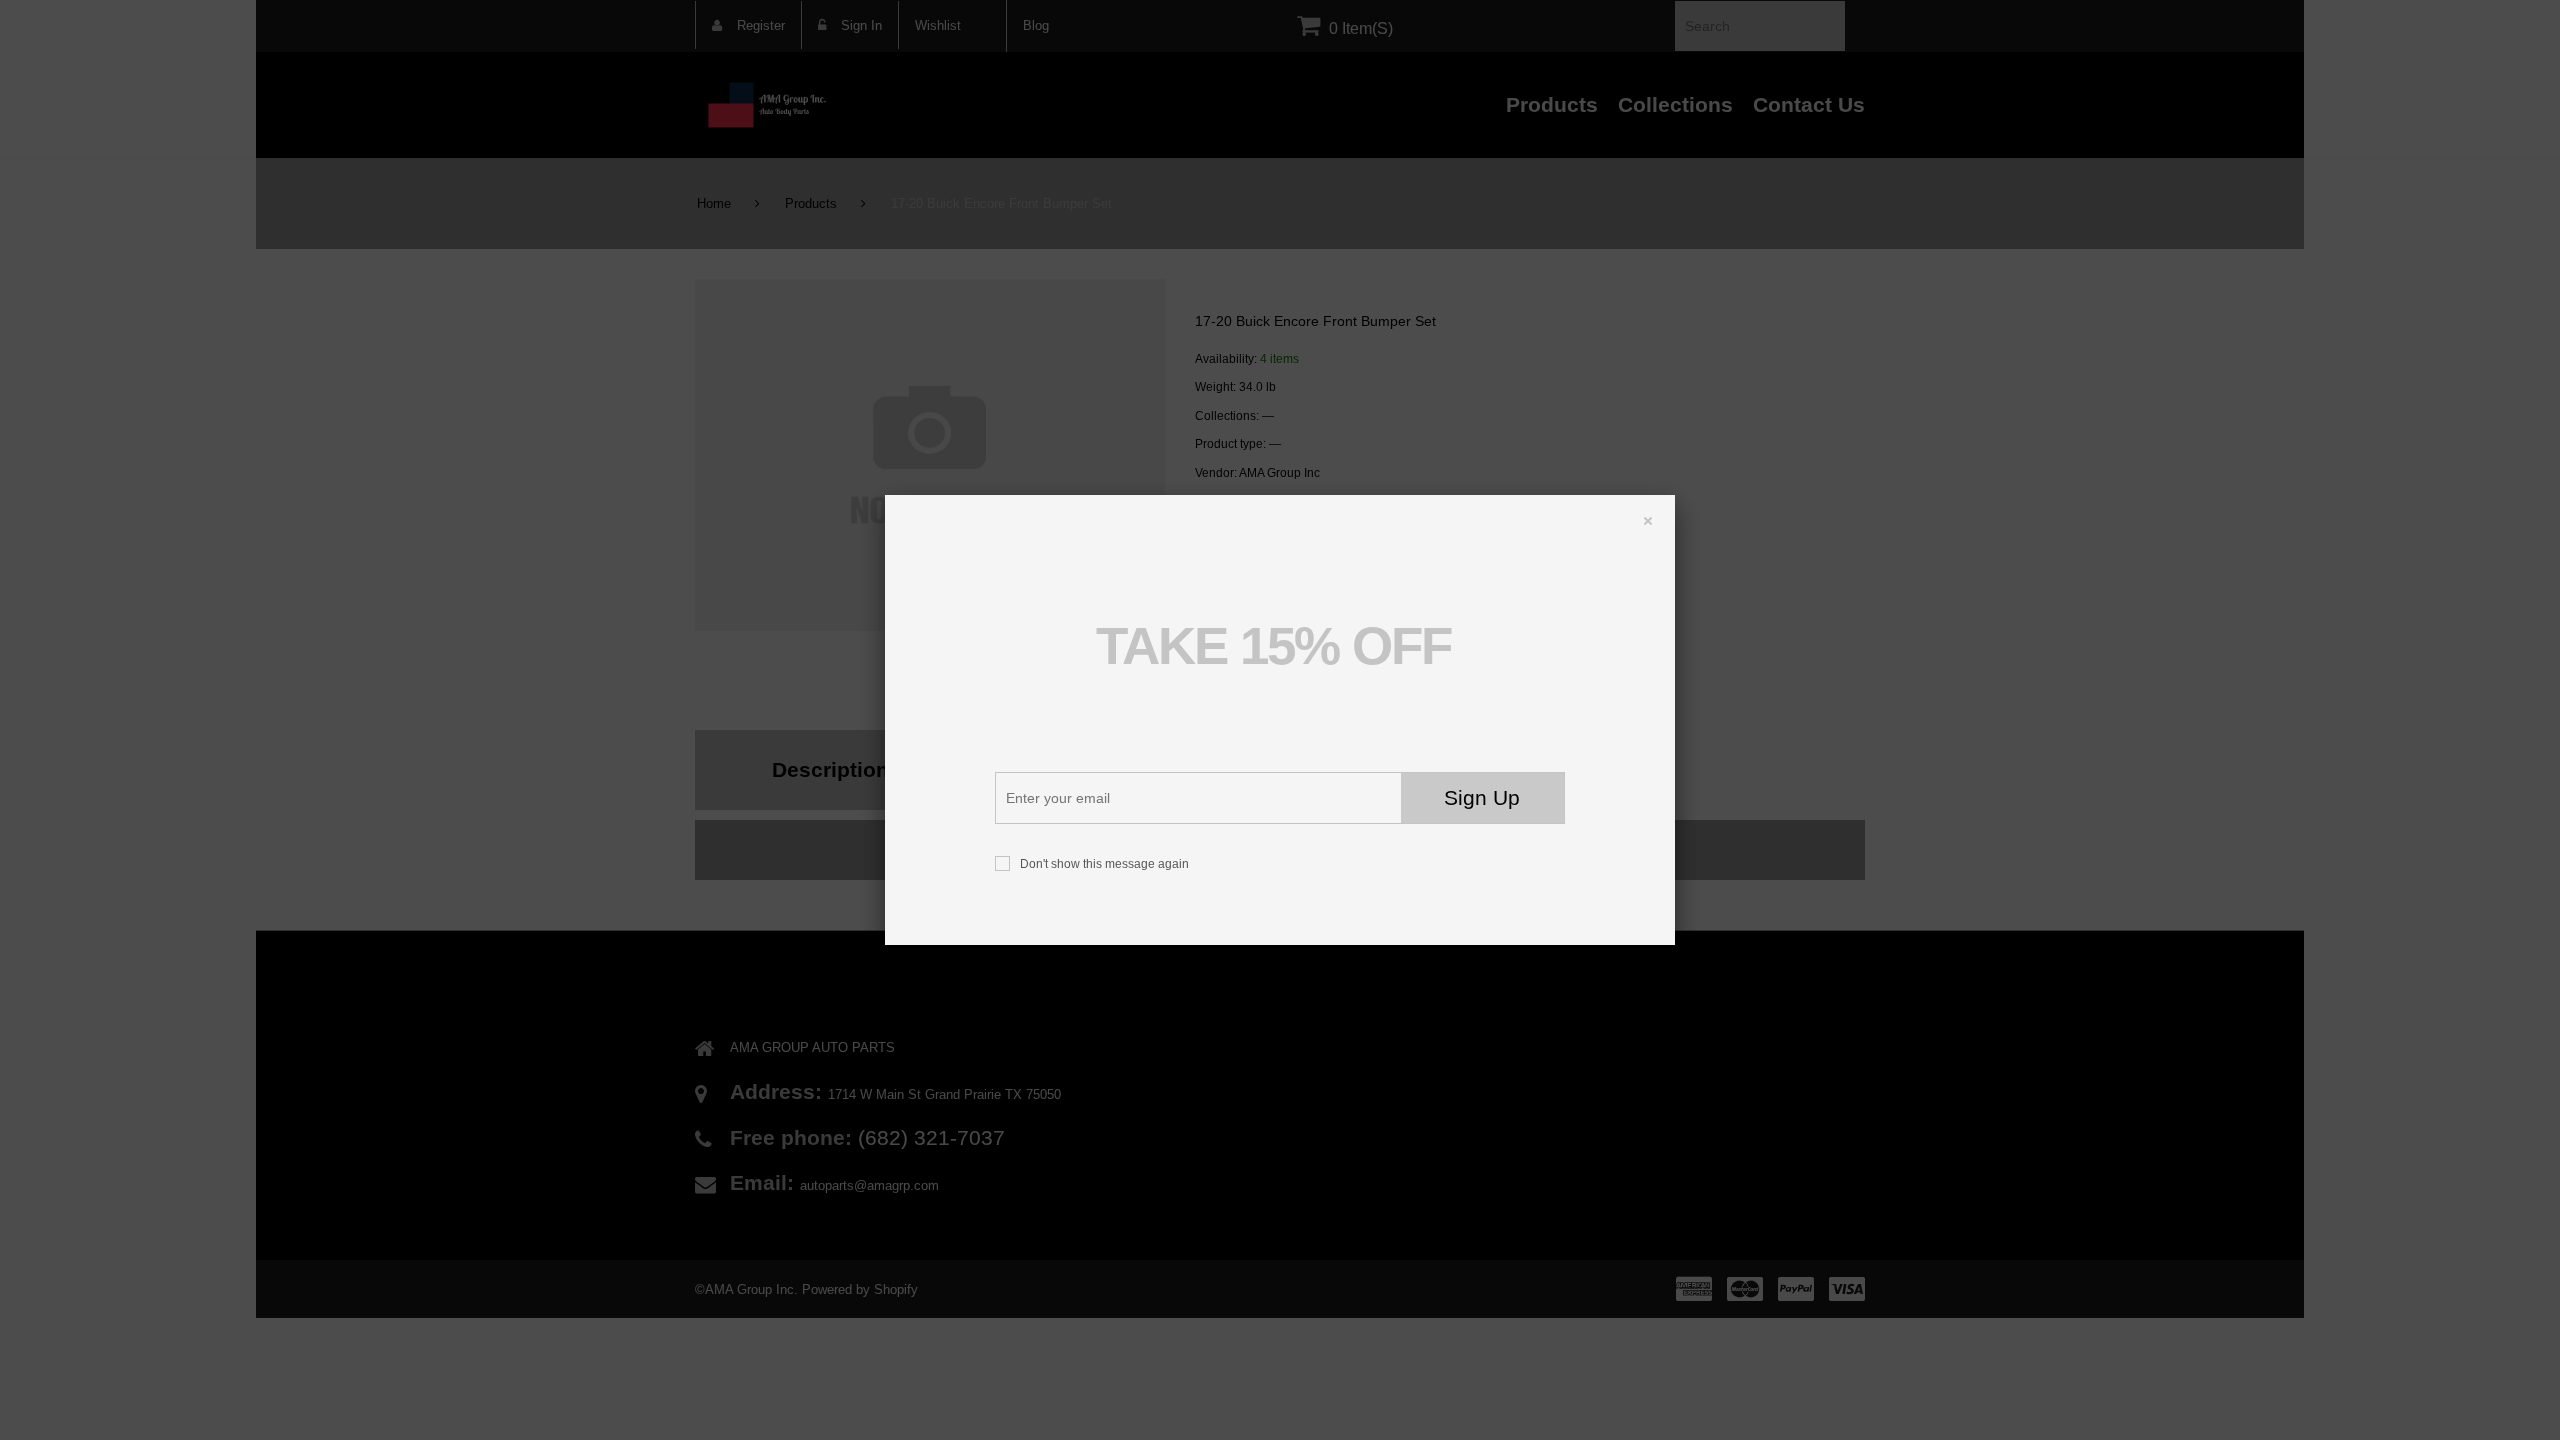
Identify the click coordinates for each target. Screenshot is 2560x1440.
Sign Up (1482, 798)
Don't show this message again (1104, 863)
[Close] (1638, 504)
